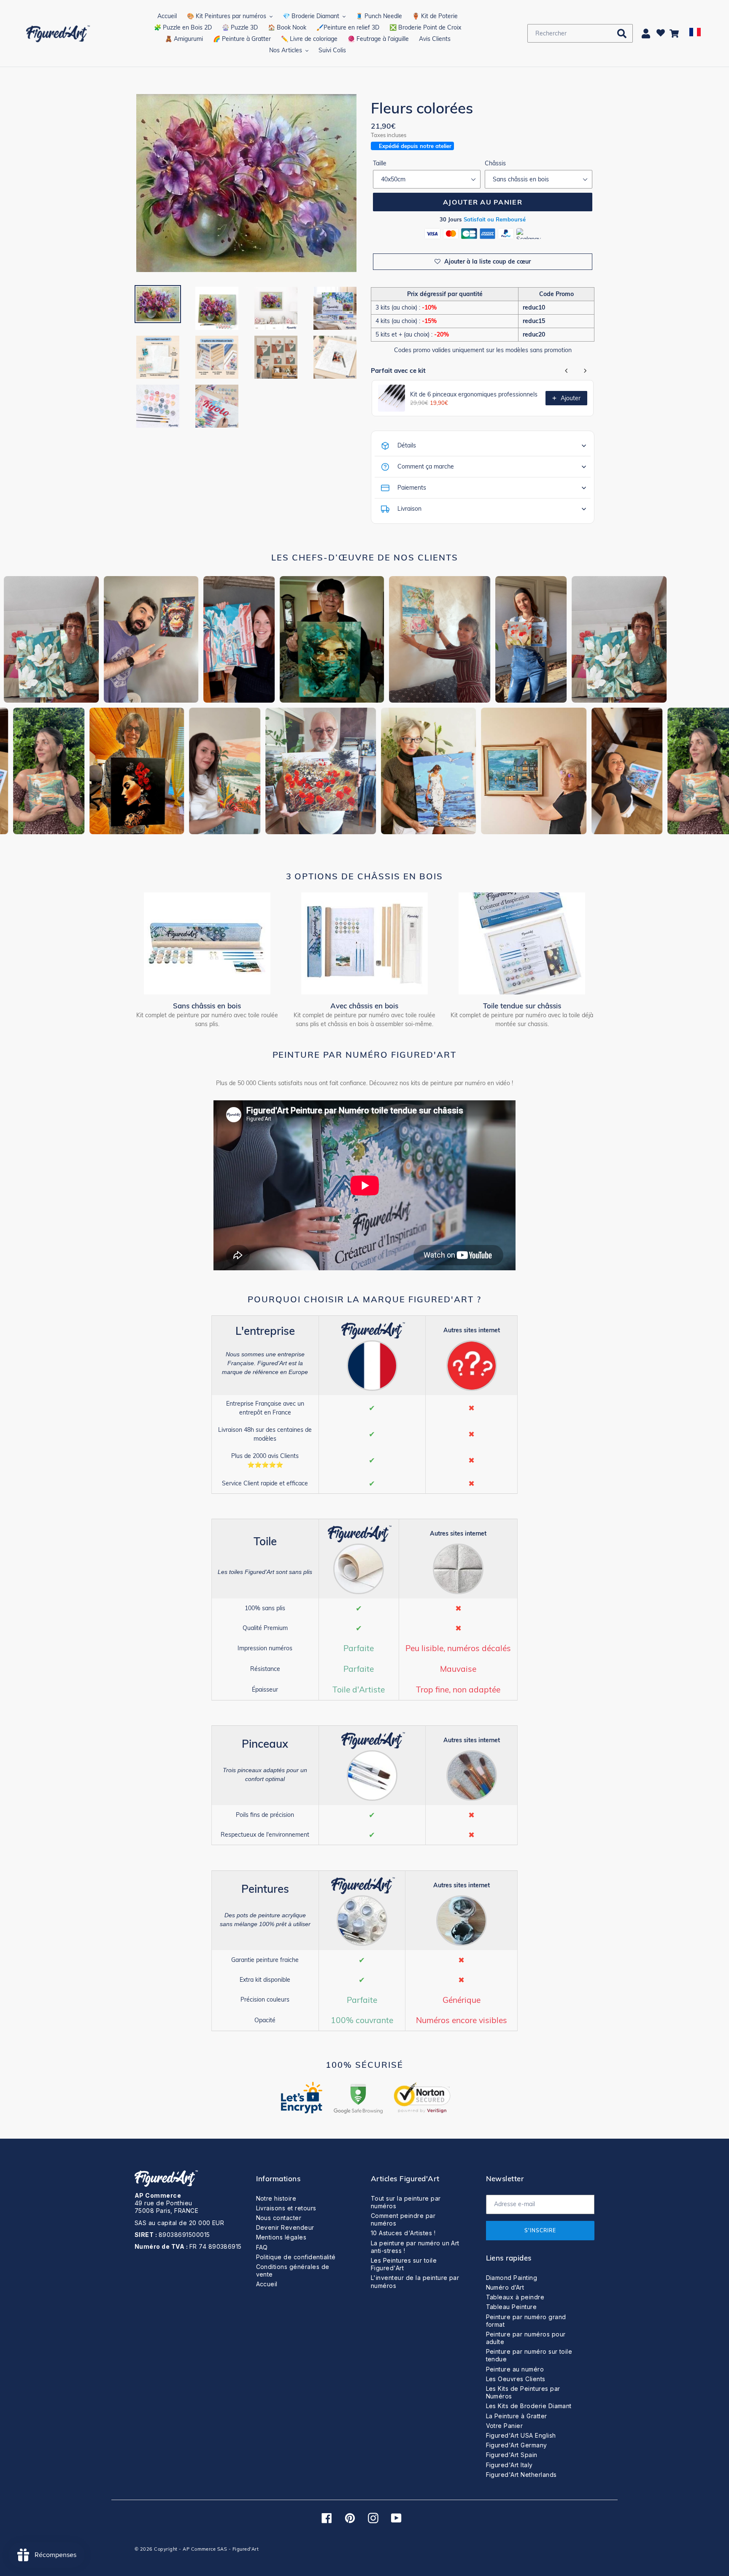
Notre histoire (276, 2198)
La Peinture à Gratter (517, 2416)
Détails (407, 445)
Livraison (409, 509)
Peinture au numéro (515, 2369)
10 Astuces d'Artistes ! (403, 2233)
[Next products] (585, 371)
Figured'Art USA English (521, 2435)
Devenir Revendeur (285, 2227)
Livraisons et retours (286, 2208)
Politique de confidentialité (296, 2257)
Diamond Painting (512, 2278)
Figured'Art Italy (509, 2465)
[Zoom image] (246, 184)
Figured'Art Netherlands (521, 2475)
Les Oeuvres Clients (516, 2379)
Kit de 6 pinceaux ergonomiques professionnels (474, 394)
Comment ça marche (426, 466)
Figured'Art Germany (517, 2445)
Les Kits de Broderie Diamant (529, 2406)
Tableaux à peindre (515, 2297)
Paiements (412, 488)
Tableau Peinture (512, 2307)
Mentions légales (281, 2237)
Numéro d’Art (505, 2287)
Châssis (495, 163)
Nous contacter (279, 2218)
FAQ (262, 2247)
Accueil (267, 2284)
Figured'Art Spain (512, 2455)
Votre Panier (505, 2426)
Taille (380, 163)
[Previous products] (567, 371)
